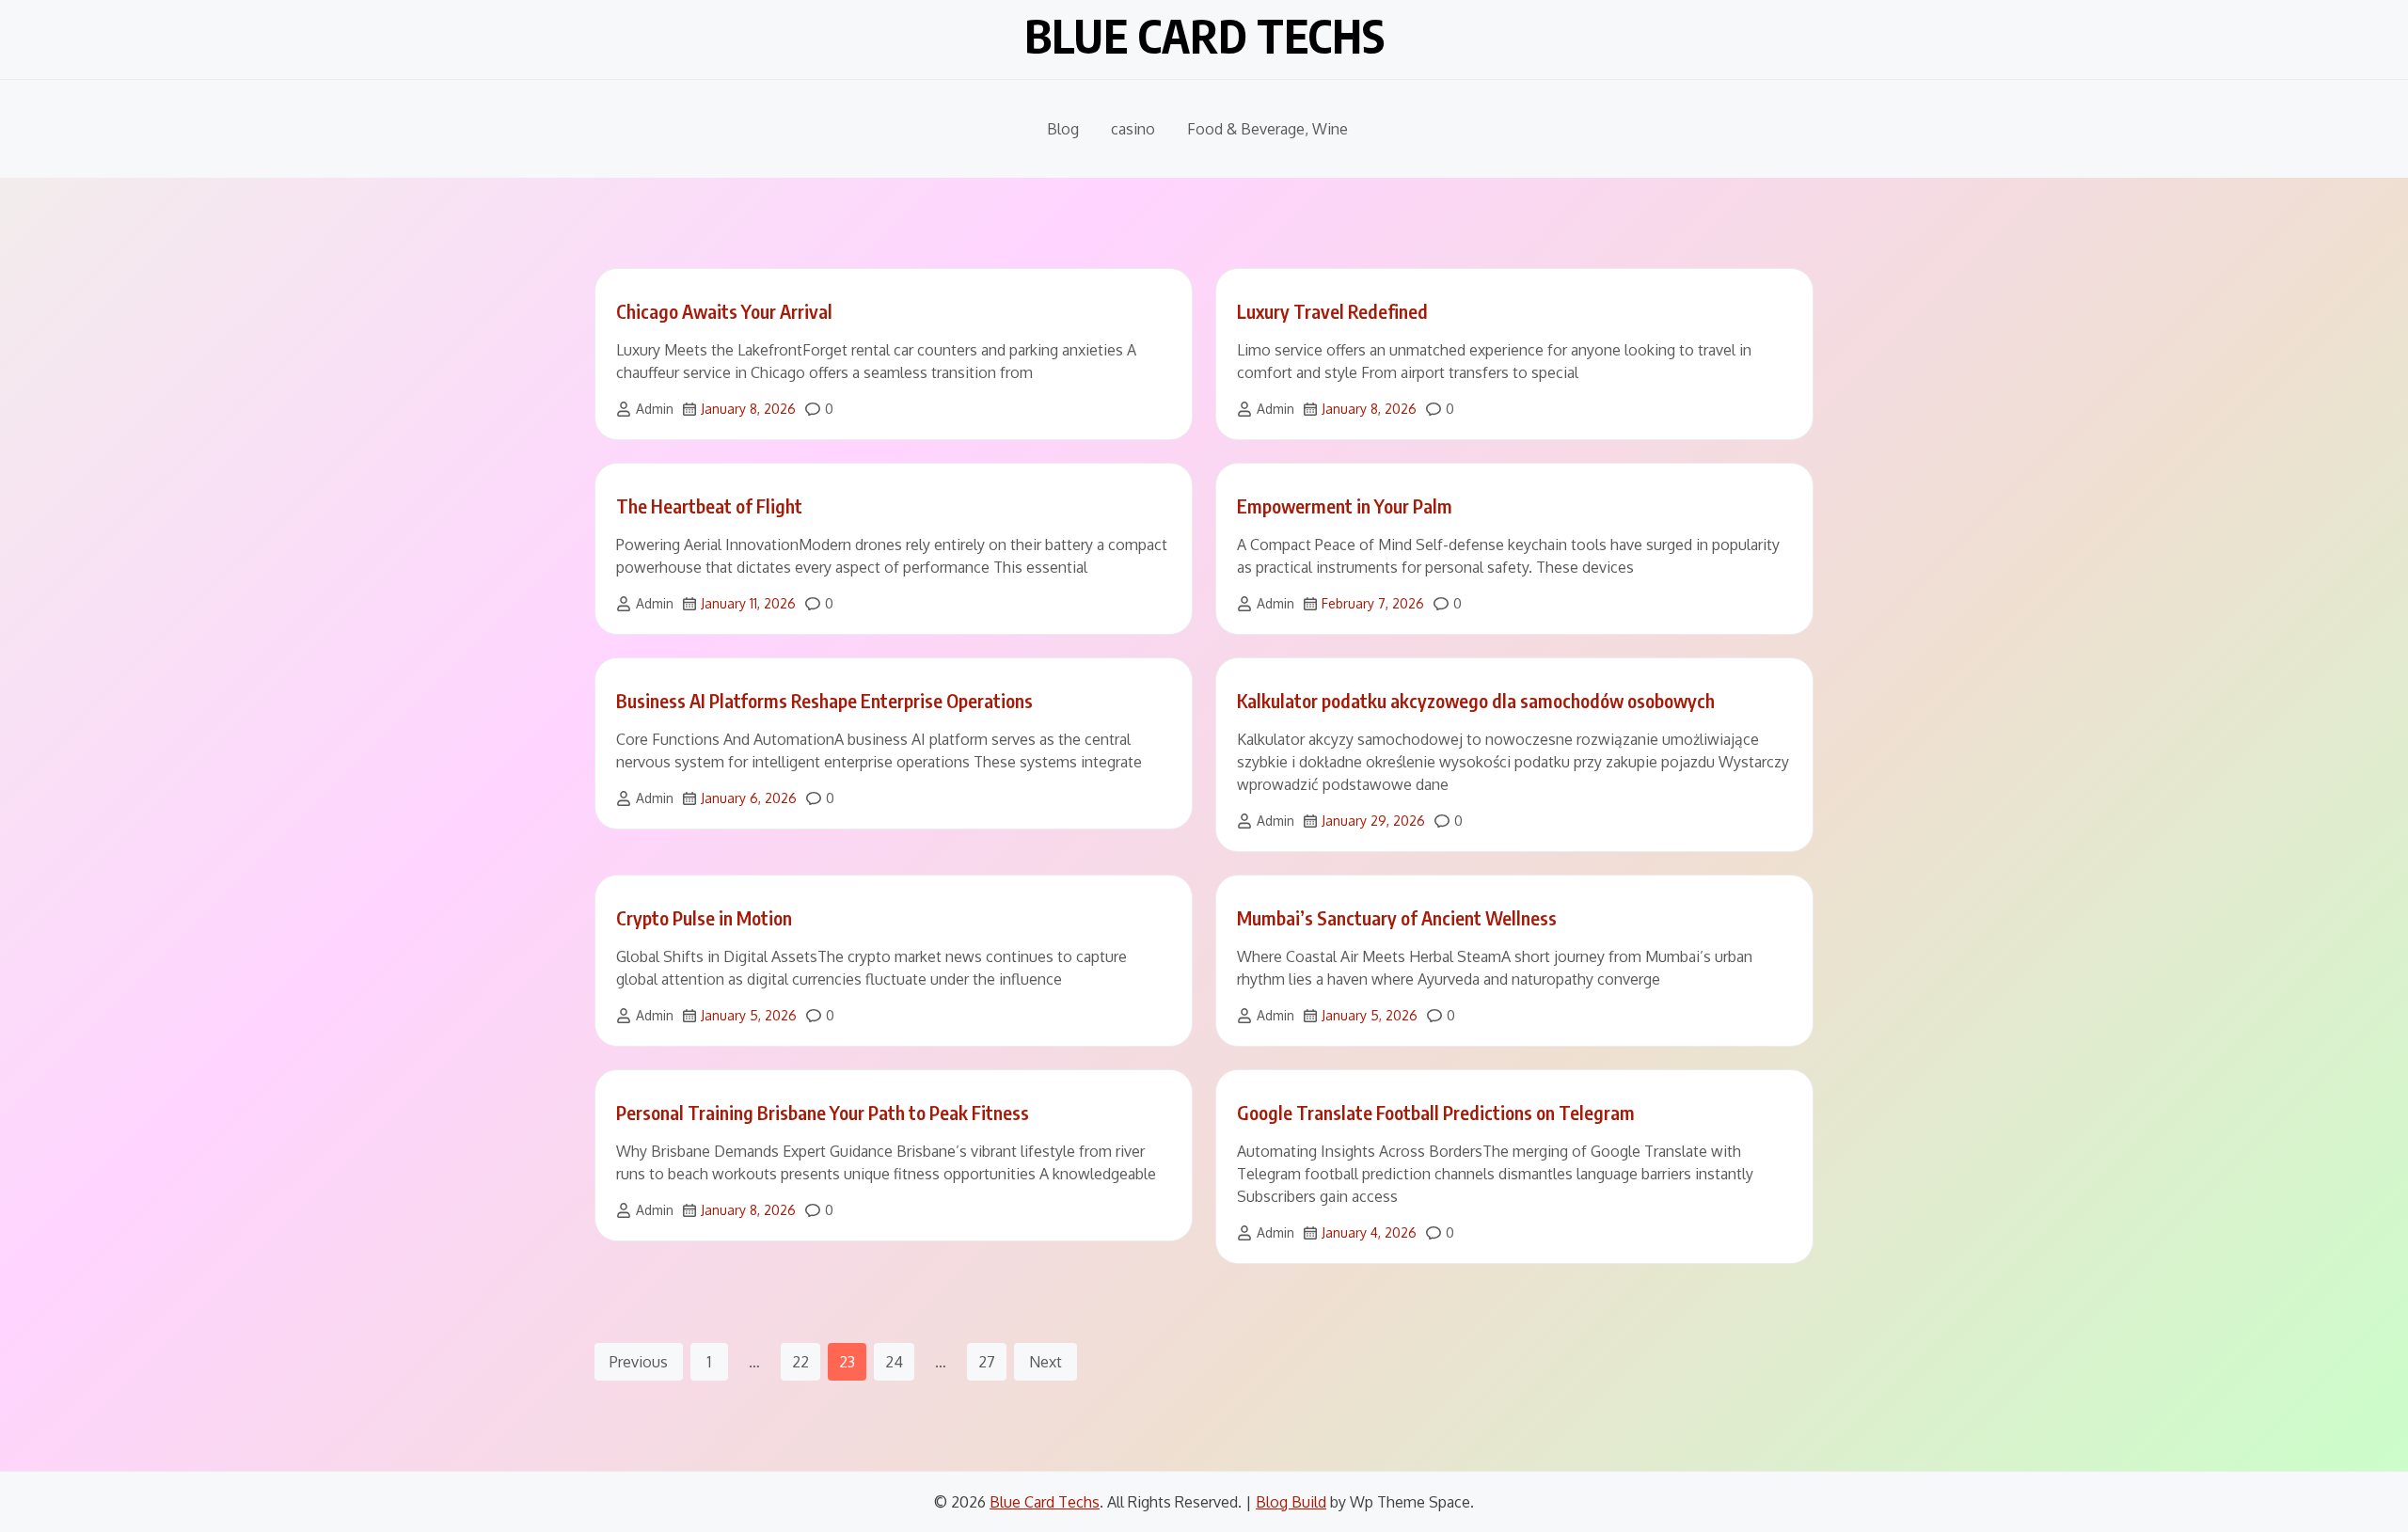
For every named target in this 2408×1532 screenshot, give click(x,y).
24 (894, 1362)
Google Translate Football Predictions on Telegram (1436, 1112)
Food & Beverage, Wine (1267, 129)
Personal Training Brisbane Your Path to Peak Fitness (823, 1112)
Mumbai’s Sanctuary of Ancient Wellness (1397, 917)
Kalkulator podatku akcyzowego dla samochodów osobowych (1476, 700)
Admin (655, 409)
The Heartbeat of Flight (709, 505)
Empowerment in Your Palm (1345, 505)
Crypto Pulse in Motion (704, 917)
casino (1133, 129)
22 (800, 1362)
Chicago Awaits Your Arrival (724, 311)
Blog (1063, 129)
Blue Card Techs (1204, 36)
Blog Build (1291, 1502)
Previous (639, 1362)
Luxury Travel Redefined (1332, 311)
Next (1046, 1362)
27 (987, 1362)
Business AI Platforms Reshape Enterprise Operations (824, 700)
